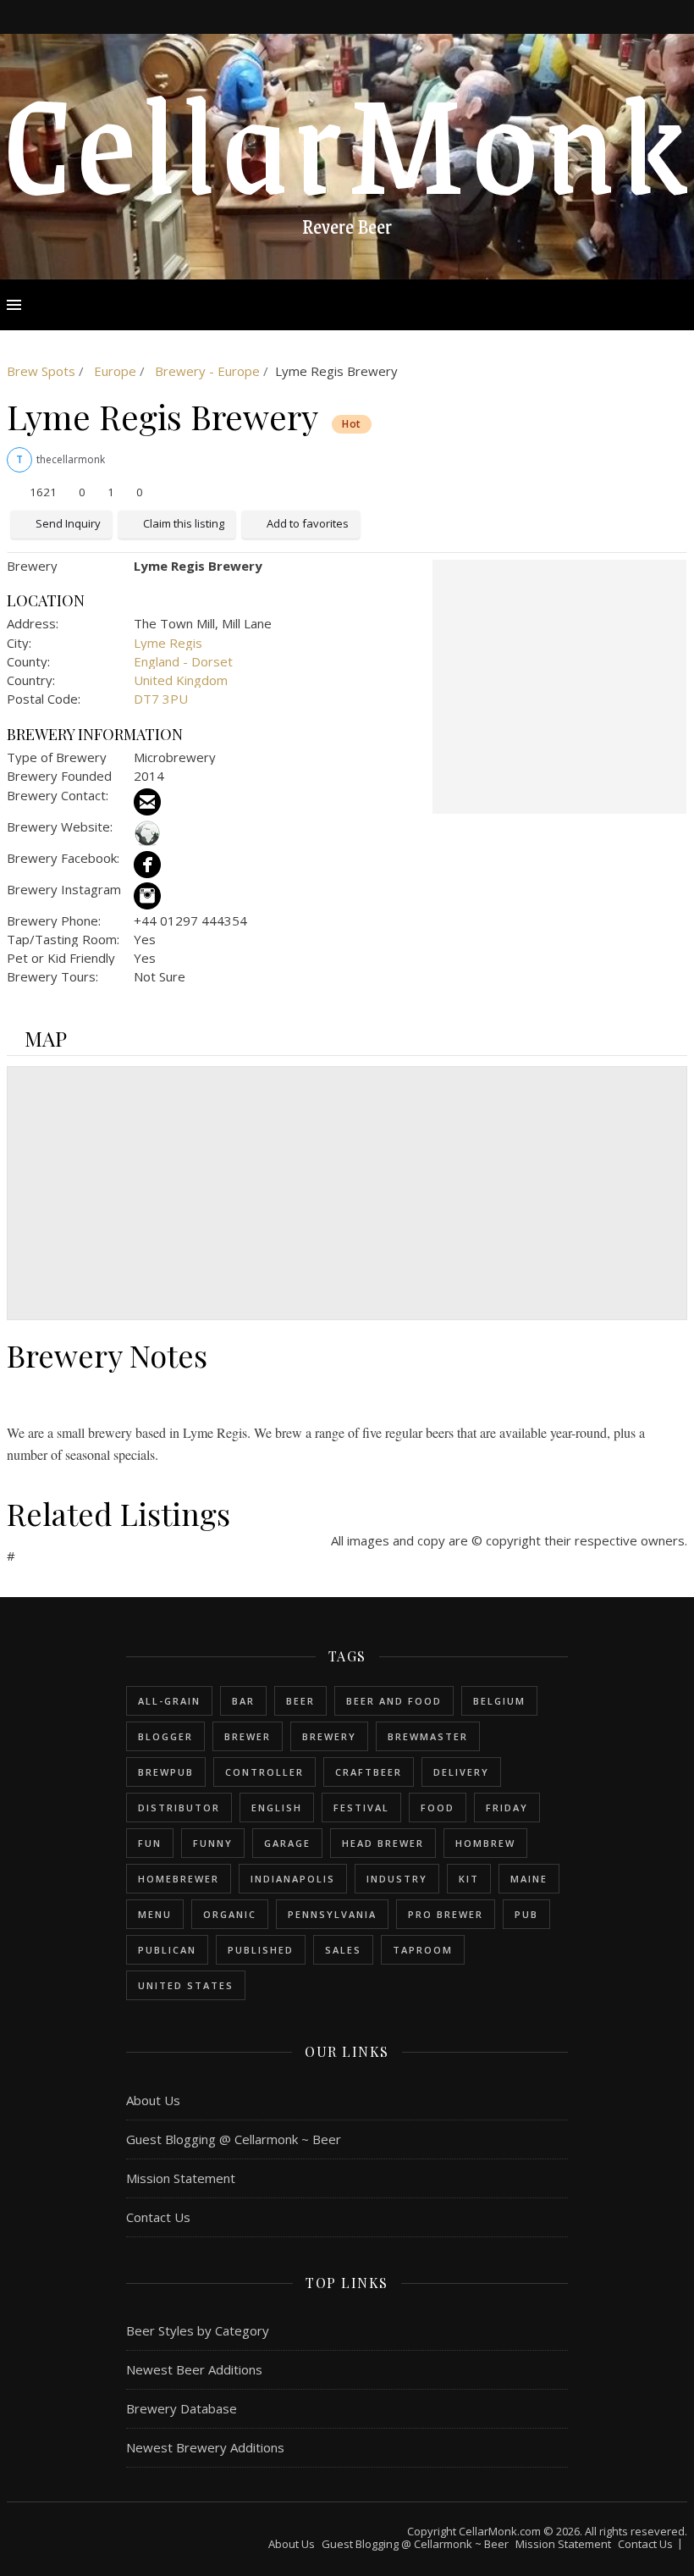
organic (230, 1914)
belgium (499, 1701)
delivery (461, 1772)
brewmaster (428, 1736)
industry (397, 1879)
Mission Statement (181, 2178)
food (438, 1808)
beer (300, 1701)
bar (243, 1701)
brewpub (166, 1772)
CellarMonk (347, 139)
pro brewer (446, 1914)
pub (526, 1914)
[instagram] (349, 17)
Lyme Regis (168, 643)
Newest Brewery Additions (205, 2447)
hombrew (485, 1843)
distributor (179, 1808)
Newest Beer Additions (194, 2369)
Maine (529, 1879)
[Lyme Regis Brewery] (559, 687)
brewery (329, 1736)
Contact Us (158, 2217)
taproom (423, 1950)
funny (213, 1843)
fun (150, 1843)
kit (469, 1879)
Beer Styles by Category (198, 2330)
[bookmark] (370, 17)
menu (155, 1914)
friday (507, 1808)
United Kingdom (181, 680)
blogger (165, 1736)
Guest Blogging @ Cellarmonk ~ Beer (234, 2139)
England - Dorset (183, 661)
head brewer (383, 1843)
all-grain (169, 1701)
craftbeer (369, 1772)
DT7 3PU (161, 699)
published (261, 1950)
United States (186, 1985)
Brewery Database (182, 2408)
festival (361, 1808)
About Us (153, 2100)
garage (287, 1843)
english (277, 1808)
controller (264, 1772)
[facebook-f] (326, 17)
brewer (248, 1736)
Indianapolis (293, 1879)
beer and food (394, 1701)
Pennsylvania (332, 1914)
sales (343, 1950)
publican (167, 1950)
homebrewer (179, 1879)
